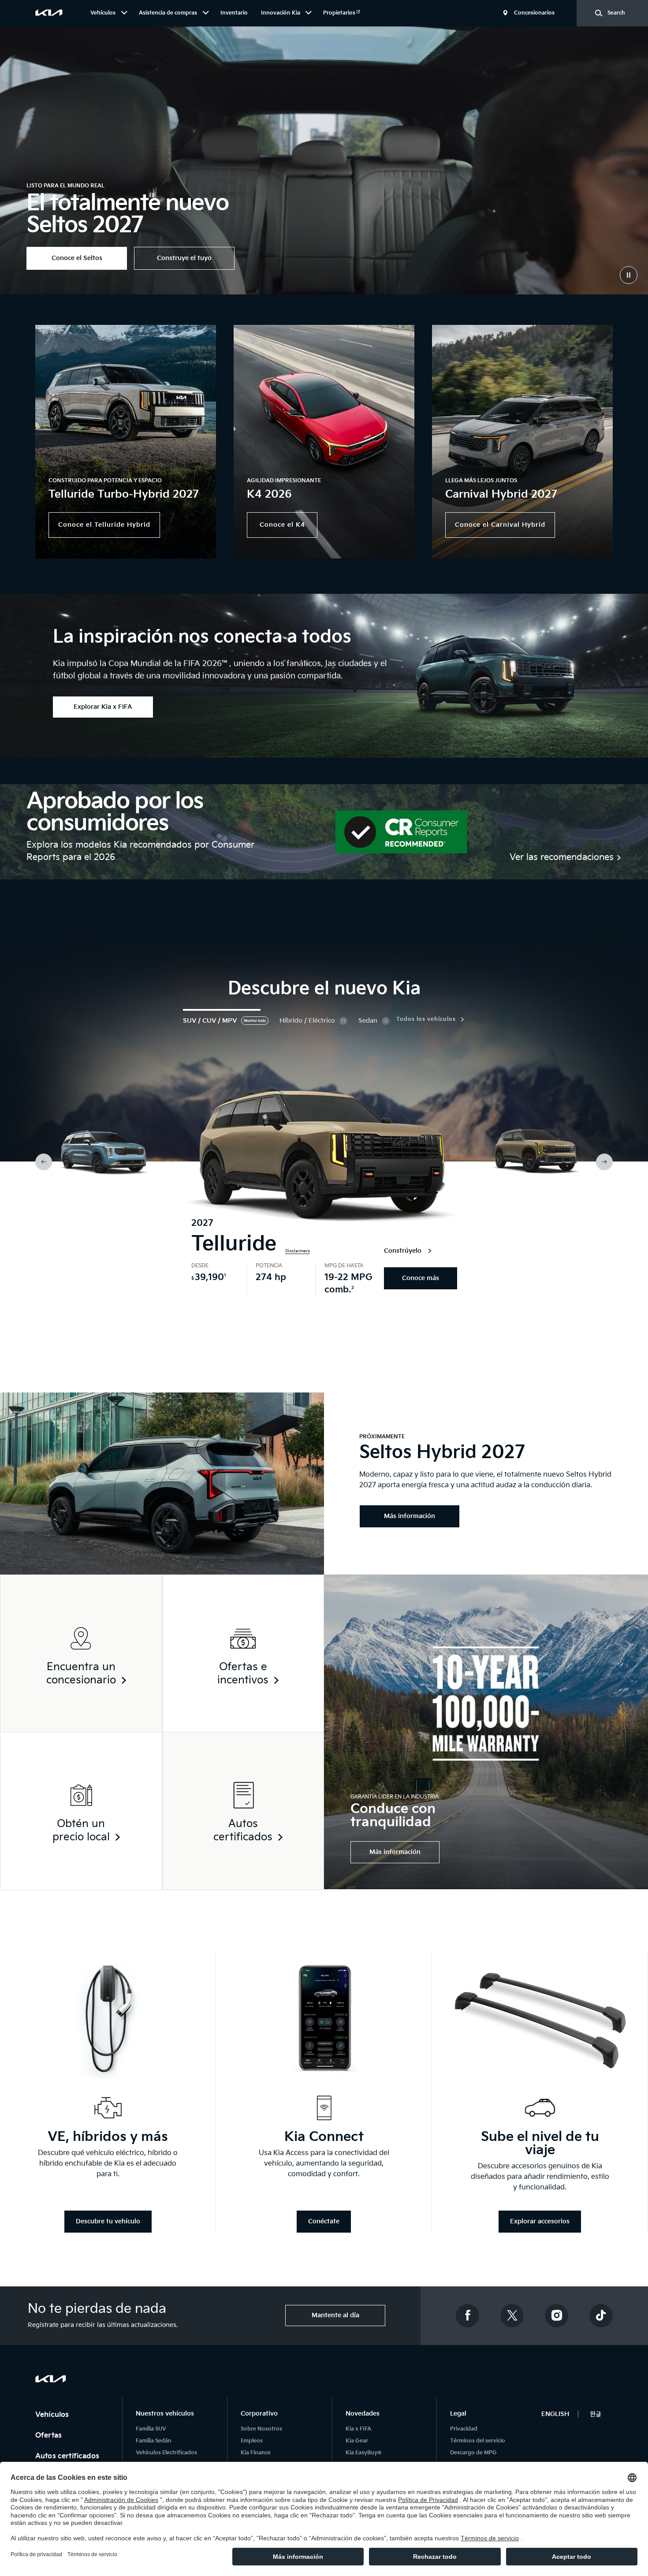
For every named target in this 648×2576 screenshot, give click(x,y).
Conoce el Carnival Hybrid (500, 525)
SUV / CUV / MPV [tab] (210, 1021)
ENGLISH (555, 2414)
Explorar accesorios (540, 2221)
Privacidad (464, 2429)
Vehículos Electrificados (166, 2453)
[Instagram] (557, 2316)
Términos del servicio (478, 2441)
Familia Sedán (154, 2441)
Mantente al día (335, 2315)
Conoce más (421, 1278)
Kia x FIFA (358, 2429)
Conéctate (324, 2221)
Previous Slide (44, 1162)
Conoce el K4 (282, 525)
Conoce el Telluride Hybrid (104, 525)
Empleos (252, 2441)
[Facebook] (468, 2316)
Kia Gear (357, 2441)
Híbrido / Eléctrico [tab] (307, 1021)
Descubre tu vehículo (108, 2221)
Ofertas (49, 2436)
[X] (512, 2316)
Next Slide (604, 1162)
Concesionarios (534, 13)
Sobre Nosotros (261, 2429)
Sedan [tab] (368, 1021)
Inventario (234, 13)
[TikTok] (601, 2316)
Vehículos (53, 2415)
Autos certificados (68, 2456)
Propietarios (340, 13)
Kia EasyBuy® (363, 2453)
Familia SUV (151, 2429)
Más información (395, 1852)
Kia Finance (256, 2453)
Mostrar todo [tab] (255, 1021)
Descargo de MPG (473, 2453)
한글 (596, 2414)
